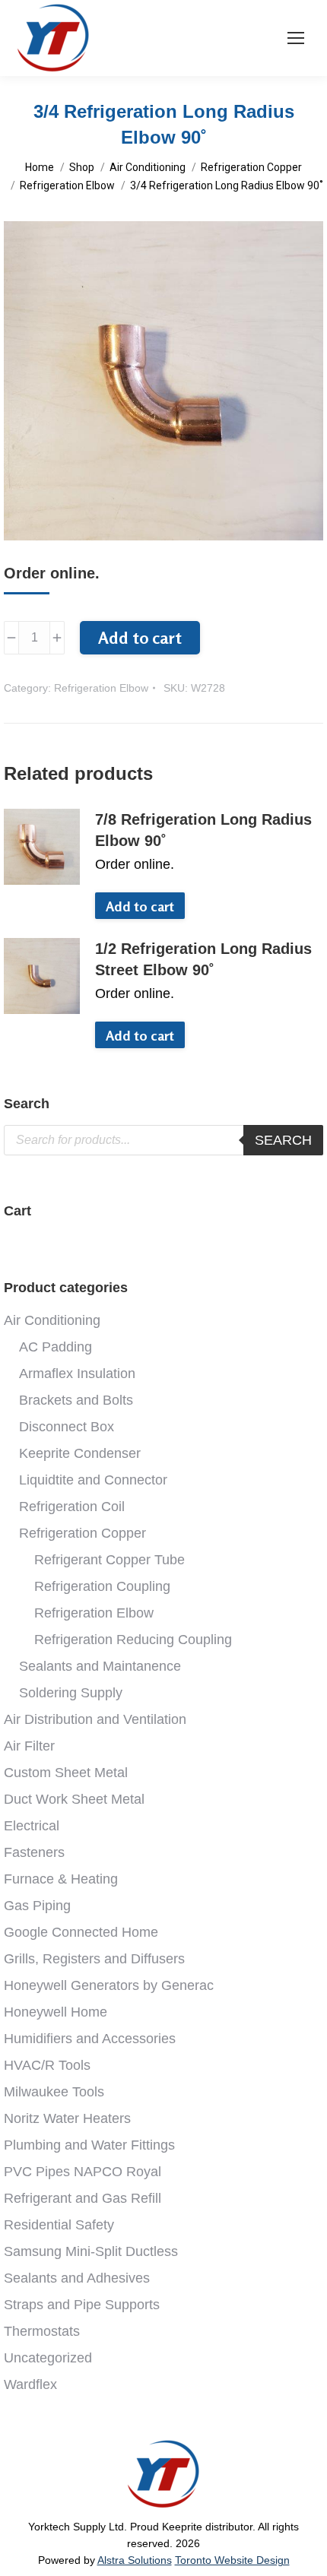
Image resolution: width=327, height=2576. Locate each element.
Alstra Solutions (135, 2560)
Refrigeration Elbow (101, 688)
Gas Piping (37, 1906)
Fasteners (34, 1852)
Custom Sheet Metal (66, 1773)
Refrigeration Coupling (102, 1586)
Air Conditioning (52, 1320)
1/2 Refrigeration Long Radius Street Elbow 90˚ (203, 959)
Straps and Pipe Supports (82, 2305)
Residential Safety (59, 2225)
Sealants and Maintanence (100, 1666)
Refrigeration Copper (83, 1533)
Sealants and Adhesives (77, 2278)
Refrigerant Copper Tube (110, 1560)
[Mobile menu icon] (296, 38)
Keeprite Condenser (80, 1453)
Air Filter (29, 1746)
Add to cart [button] (140, 906)
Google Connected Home (81, 1932)
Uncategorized (48, 2358)
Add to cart (140, 638)
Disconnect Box (67, 1427)
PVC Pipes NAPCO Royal (83, 2172)
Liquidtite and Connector (93, 1480)
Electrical (32, 1826)
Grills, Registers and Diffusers (94, 1959)
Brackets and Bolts (76, 1400)
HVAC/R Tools (47, 2065)
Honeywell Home (56, 2012)
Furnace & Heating (61, 1879)
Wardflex (30, 2384)
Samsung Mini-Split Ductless (91, 2251)
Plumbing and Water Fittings (89, 2145)
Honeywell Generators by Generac (109, 1985)
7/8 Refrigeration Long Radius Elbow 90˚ (203, 830)
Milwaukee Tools (54, 2092)
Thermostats (42, 2331)
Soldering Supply (71, 1693)
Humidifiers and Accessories (90, 2039)
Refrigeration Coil (72, 1507)
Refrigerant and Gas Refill (83, 2198)
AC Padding (56, 1347)
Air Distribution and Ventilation (95, 1719)
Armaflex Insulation (77, 1374)
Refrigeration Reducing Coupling (133, 1640)
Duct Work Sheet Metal (74, 1799)
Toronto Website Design (232, 2560)
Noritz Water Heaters (67, 2118)
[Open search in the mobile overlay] (163, 1140)
